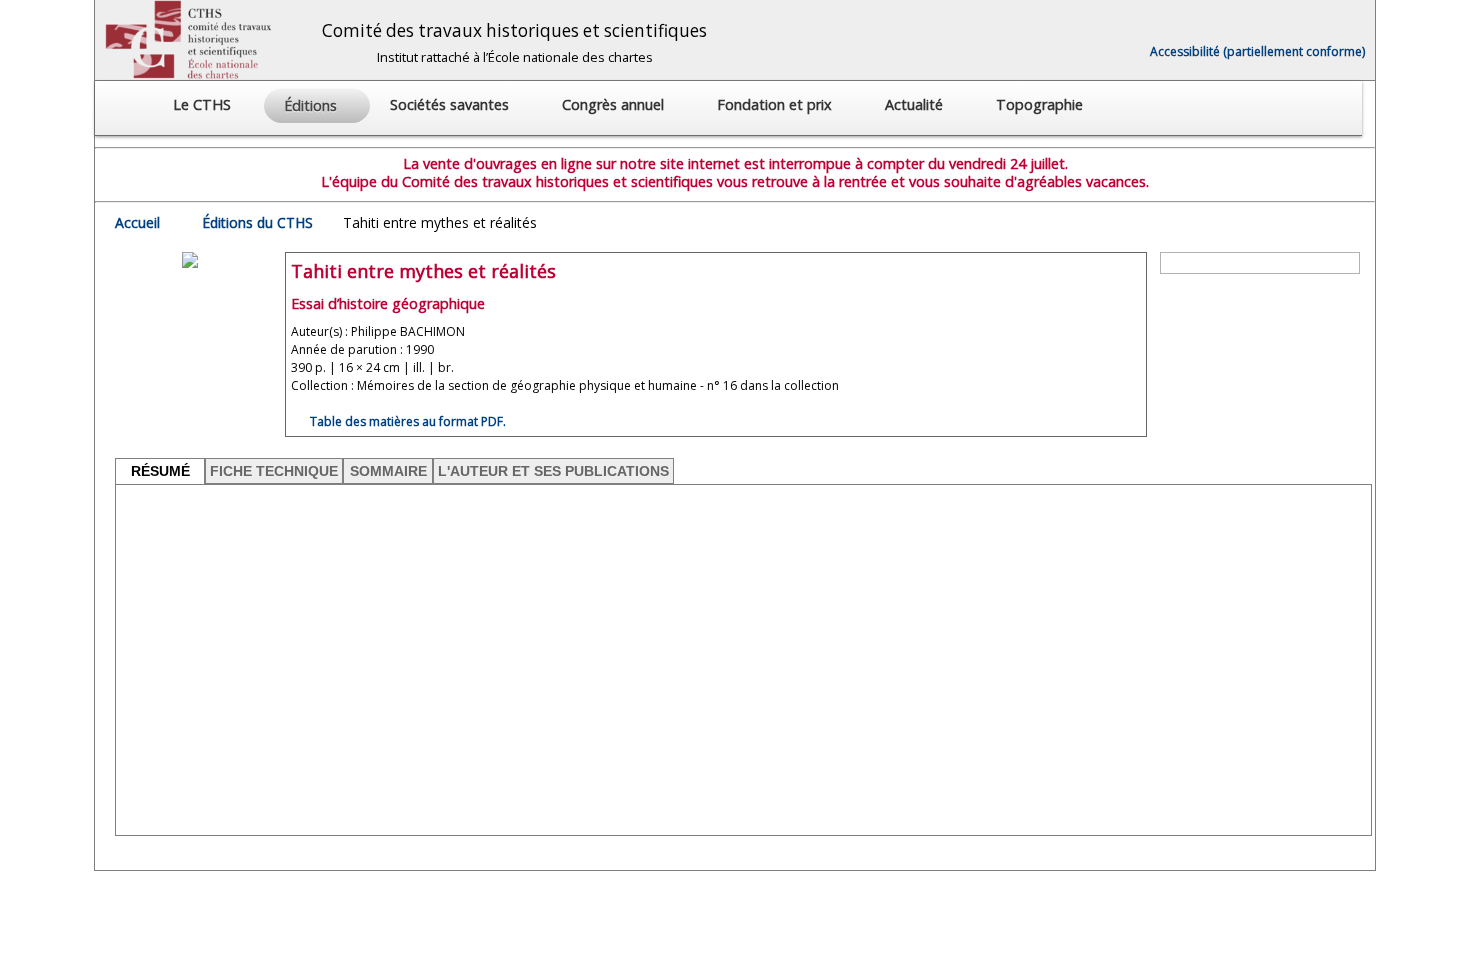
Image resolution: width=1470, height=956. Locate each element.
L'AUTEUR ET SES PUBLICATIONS (553, 471)
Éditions (312, 105)
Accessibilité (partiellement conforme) (1257, 51)
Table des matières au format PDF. (406, 421)
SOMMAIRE (388, 471)
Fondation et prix (776, 104)
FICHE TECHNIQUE (274, 471)
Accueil (137, 222)
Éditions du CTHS (257, 222)
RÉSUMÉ (160, 471)
